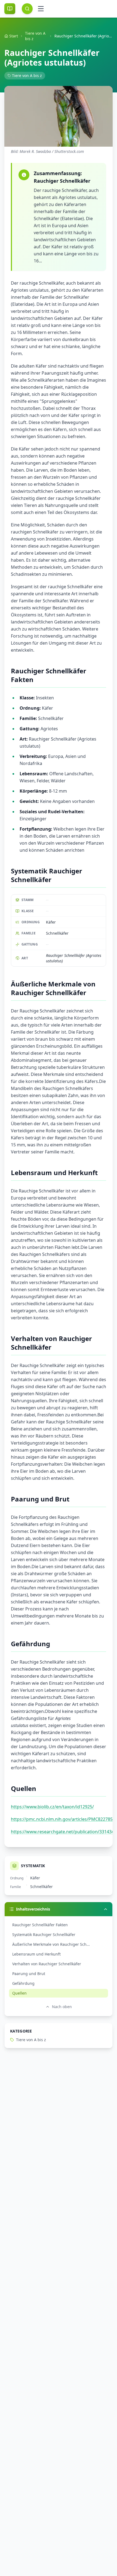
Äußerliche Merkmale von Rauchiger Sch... (51, 1944)
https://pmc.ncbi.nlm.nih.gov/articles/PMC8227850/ (64, 1819)
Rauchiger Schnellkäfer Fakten (40, 1925)
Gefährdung (23, 1983)
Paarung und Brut (29, 1974)
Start (14, 36)
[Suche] (27, 9)
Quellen (19, 1993)
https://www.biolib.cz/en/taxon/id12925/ (52, 1807)
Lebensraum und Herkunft (36, 1954)
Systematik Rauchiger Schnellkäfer (44, 1935)
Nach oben (62, 2007)
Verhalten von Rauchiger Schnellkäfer (47, 1964)
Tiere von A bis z (35, 36)
